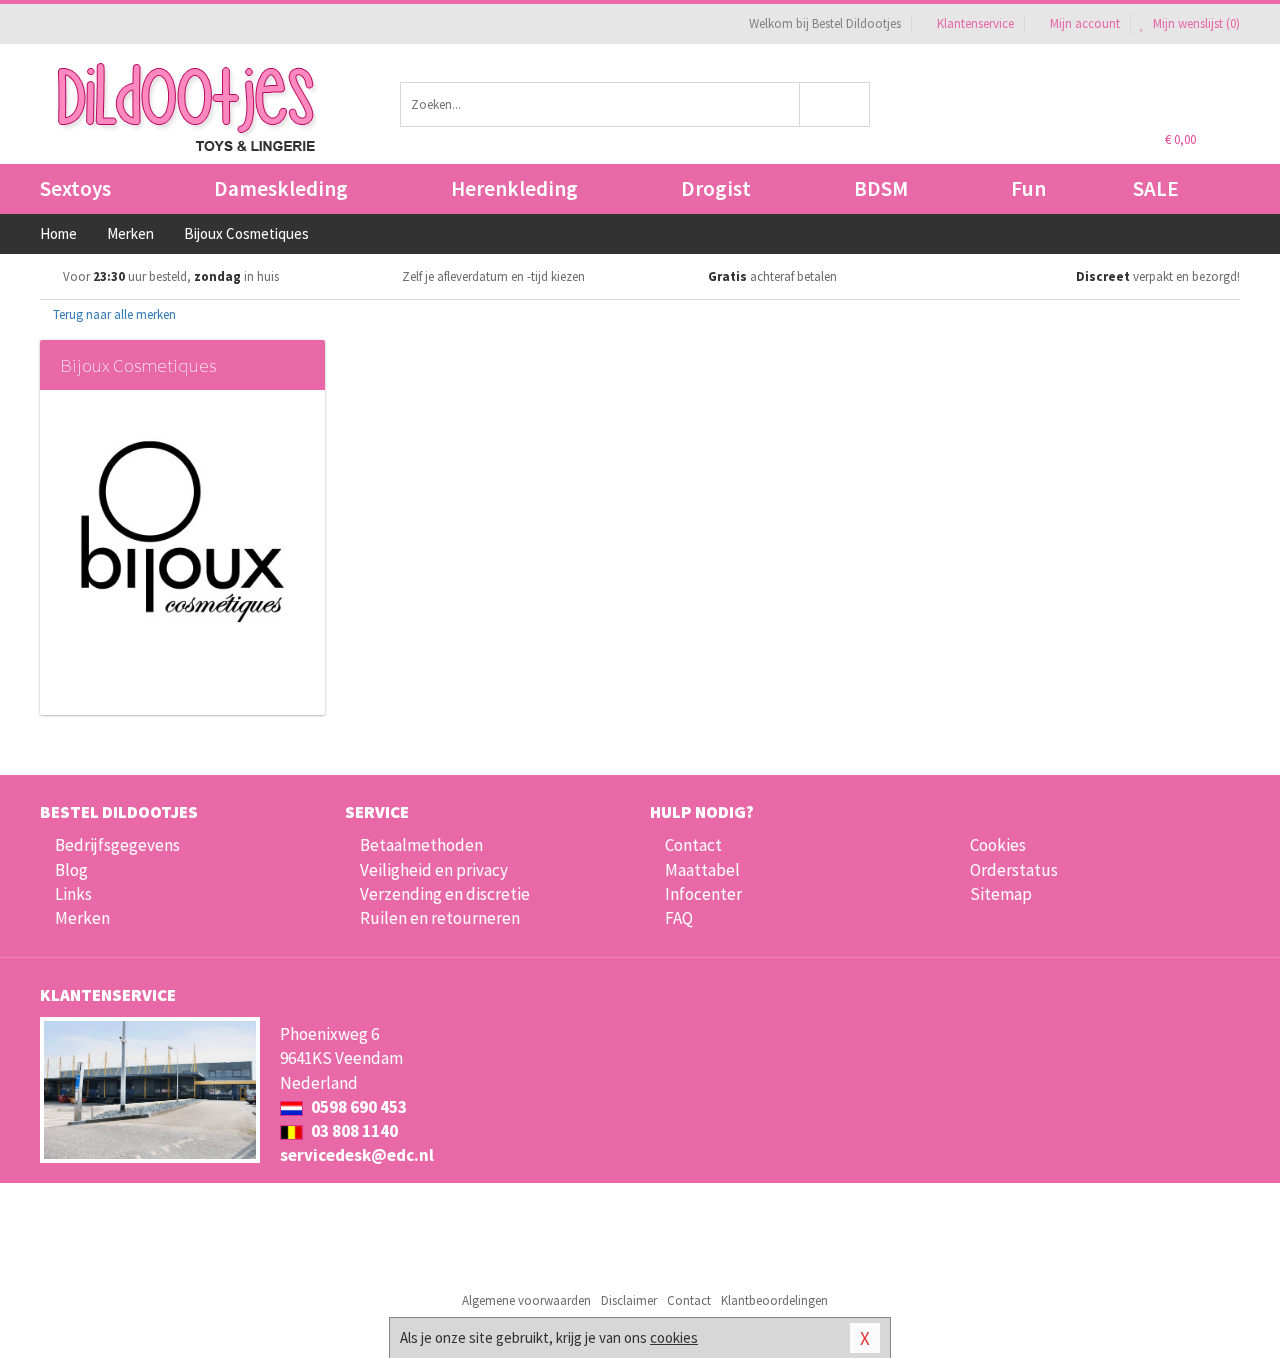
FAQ (679, 918)
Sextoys (75, 188)
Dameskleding (281, 188)
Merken (82, 918)
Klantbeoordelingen (774, 1300)
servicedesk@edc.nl (357, 1155)
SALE (1156, 188)
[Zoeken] (835, 104)
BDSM (881, 188)
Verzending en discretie (445, 894)
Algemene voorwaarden (526, 1300)
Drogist (716, 188)
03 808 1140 (353, 1131)
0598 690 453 (357, 1107)
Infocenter (703, 894)
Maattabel (702, 870)
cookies (674, 1337)
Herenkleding (514, 188)
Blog (71, 870)
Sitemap (1001, 894)
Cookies (998, 845)
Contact (693, 845)
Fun (1028, 188)
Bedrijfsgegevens (117, 845)
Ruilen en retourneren (440, 918)
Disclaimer (629, 1300)
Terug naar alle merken (113, 314)
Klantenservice (975, 23)
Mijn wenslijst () (1195, 23)
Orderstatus (1014, 870)
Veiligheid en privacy (434, 870)
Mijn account (1085, 23)
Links (73, 894)
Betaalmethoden (421, 845)
